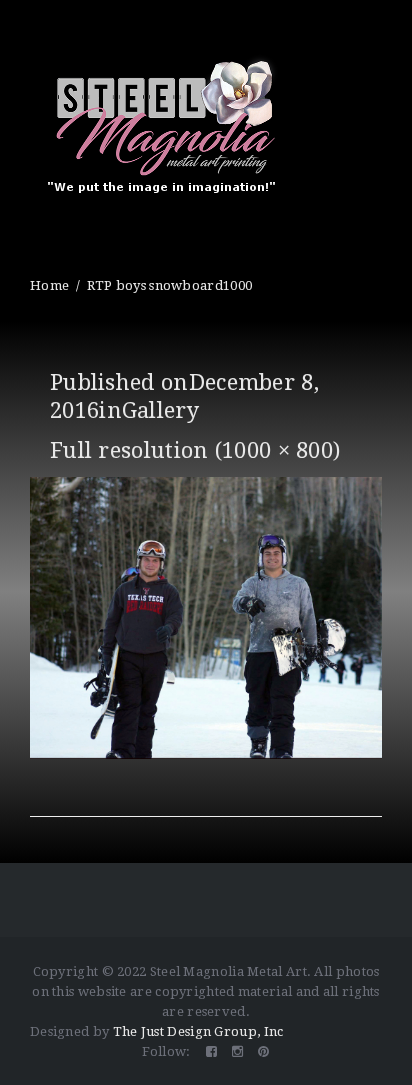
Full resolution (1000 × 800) (195, 450)
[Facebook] (211, 1051)
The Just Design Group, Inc (198, 1031)
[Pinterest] (263, 1051)
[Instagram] (237, 1051)
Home (49, 285)
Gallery (160, 410)
